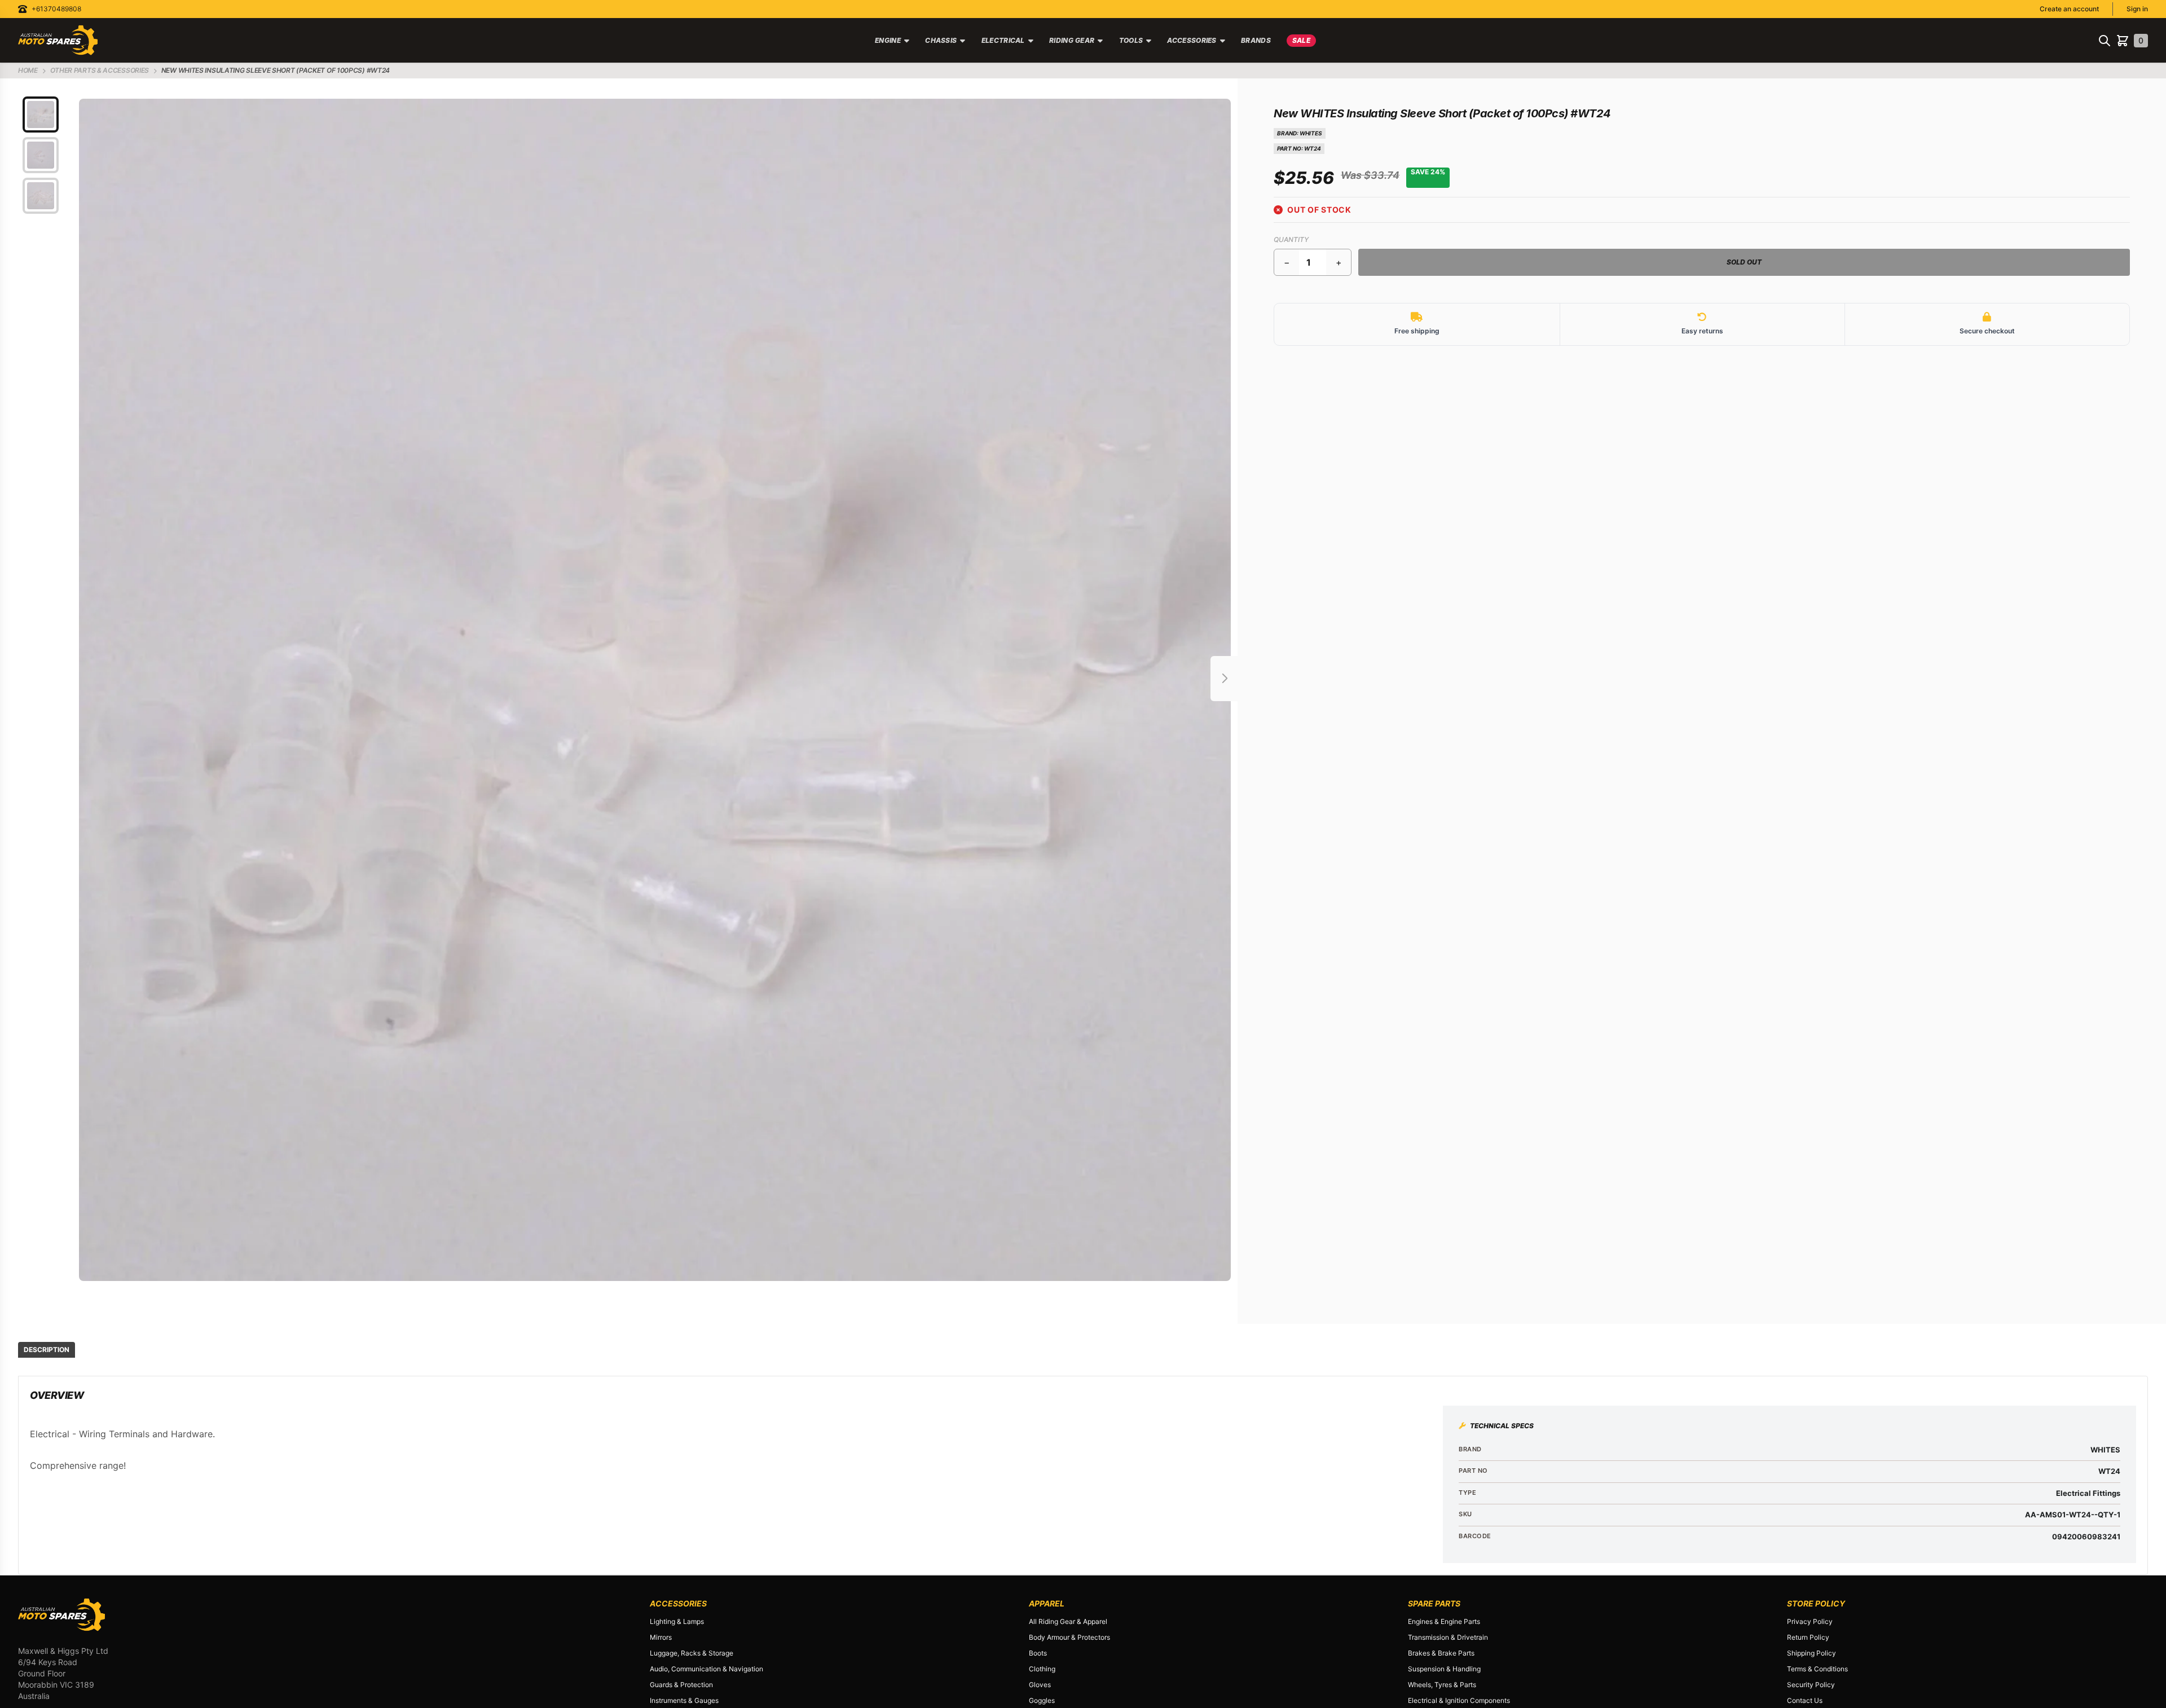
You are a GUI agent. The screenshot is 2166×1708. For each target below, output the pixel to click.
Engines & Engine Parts (1444, 1621)
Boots (1038, 1653)
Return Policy (1808, 1637)
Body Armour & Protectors (1069, 1637)
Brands (1256, 40)
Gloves (1040, 1685)
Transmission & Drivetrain (1448, 1637)
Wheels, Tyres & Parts (1442, 1685)
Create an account (2069, 9)
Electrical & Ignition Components (1459, 1700)
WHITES (1311, 133)
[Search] (2105, 41)
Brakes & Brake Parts (1441, 1653)
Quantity (1291, 239)
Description (47, 1350)
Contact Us (1805, 1700)
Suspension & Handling (1444, 1669)
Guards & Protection (681, 1685)
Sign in (2137, 9)
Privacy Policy (1810, 1621)
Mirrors (661, 1637)
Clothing (1042, 1669)
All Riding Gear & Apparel (1068, 1621)
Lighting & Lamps (677, 1621)
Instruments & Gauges (684, 1700)
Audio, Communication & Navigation (706, 1669)
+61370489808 (56, 9)
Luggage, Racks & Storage (692, 1653)
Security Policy (1811, 1685)
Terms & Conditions (1817, 1669)
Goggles (1042, 1700)
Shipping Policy (1811, 1653)
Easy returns (1702, 331)
